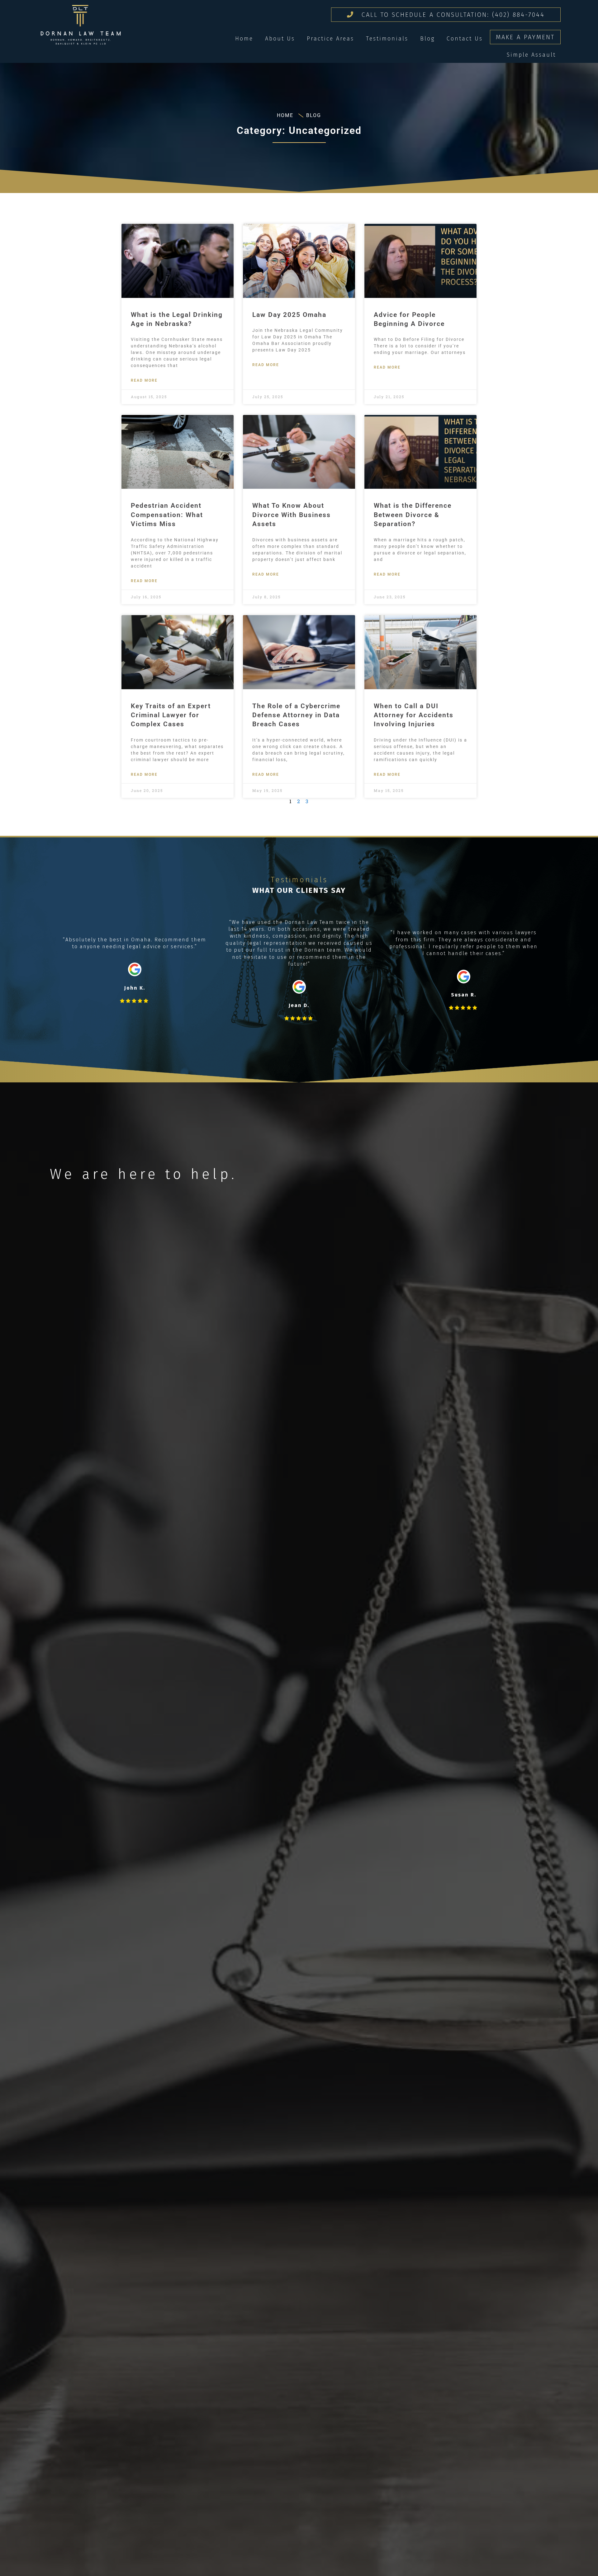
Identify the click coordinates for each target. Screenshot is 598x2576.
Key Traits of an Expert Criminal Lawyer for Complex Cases (171, 715)
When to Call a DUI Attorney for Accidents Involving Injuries (414, 715)
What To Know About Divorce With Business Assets (292, 515)
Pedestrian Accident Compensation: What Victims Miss (167, 515)
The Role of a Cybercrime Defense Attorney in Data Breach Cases (296, 715)
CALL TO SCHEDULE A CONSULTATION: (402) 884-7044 (452, 15)
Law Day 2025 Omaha (289, 315)
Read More (144, 380)
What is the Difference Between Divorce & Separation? (413, 515)
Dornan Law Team (81, 25)
